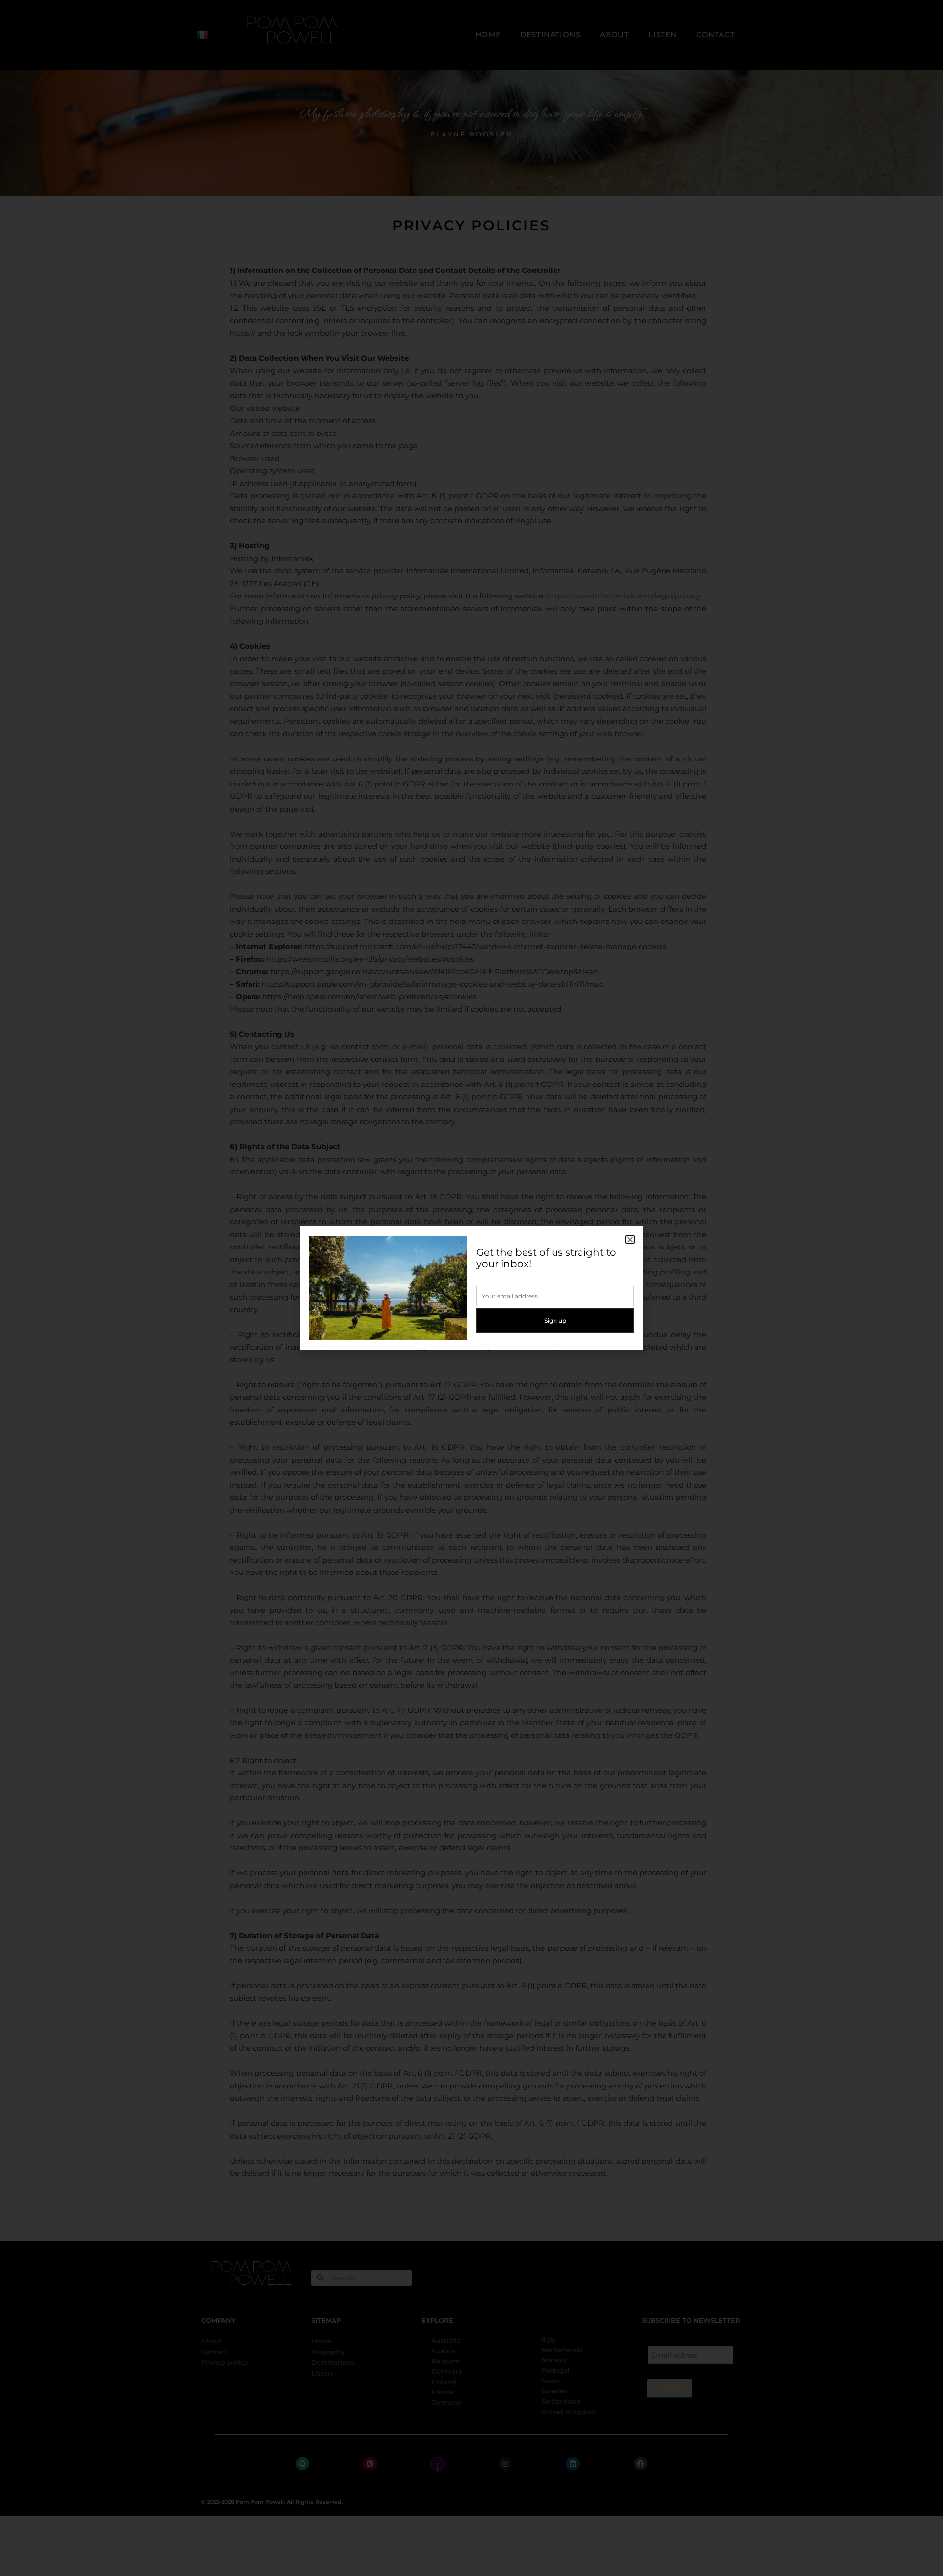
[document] (471, 1288)
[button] (630, 1239)
